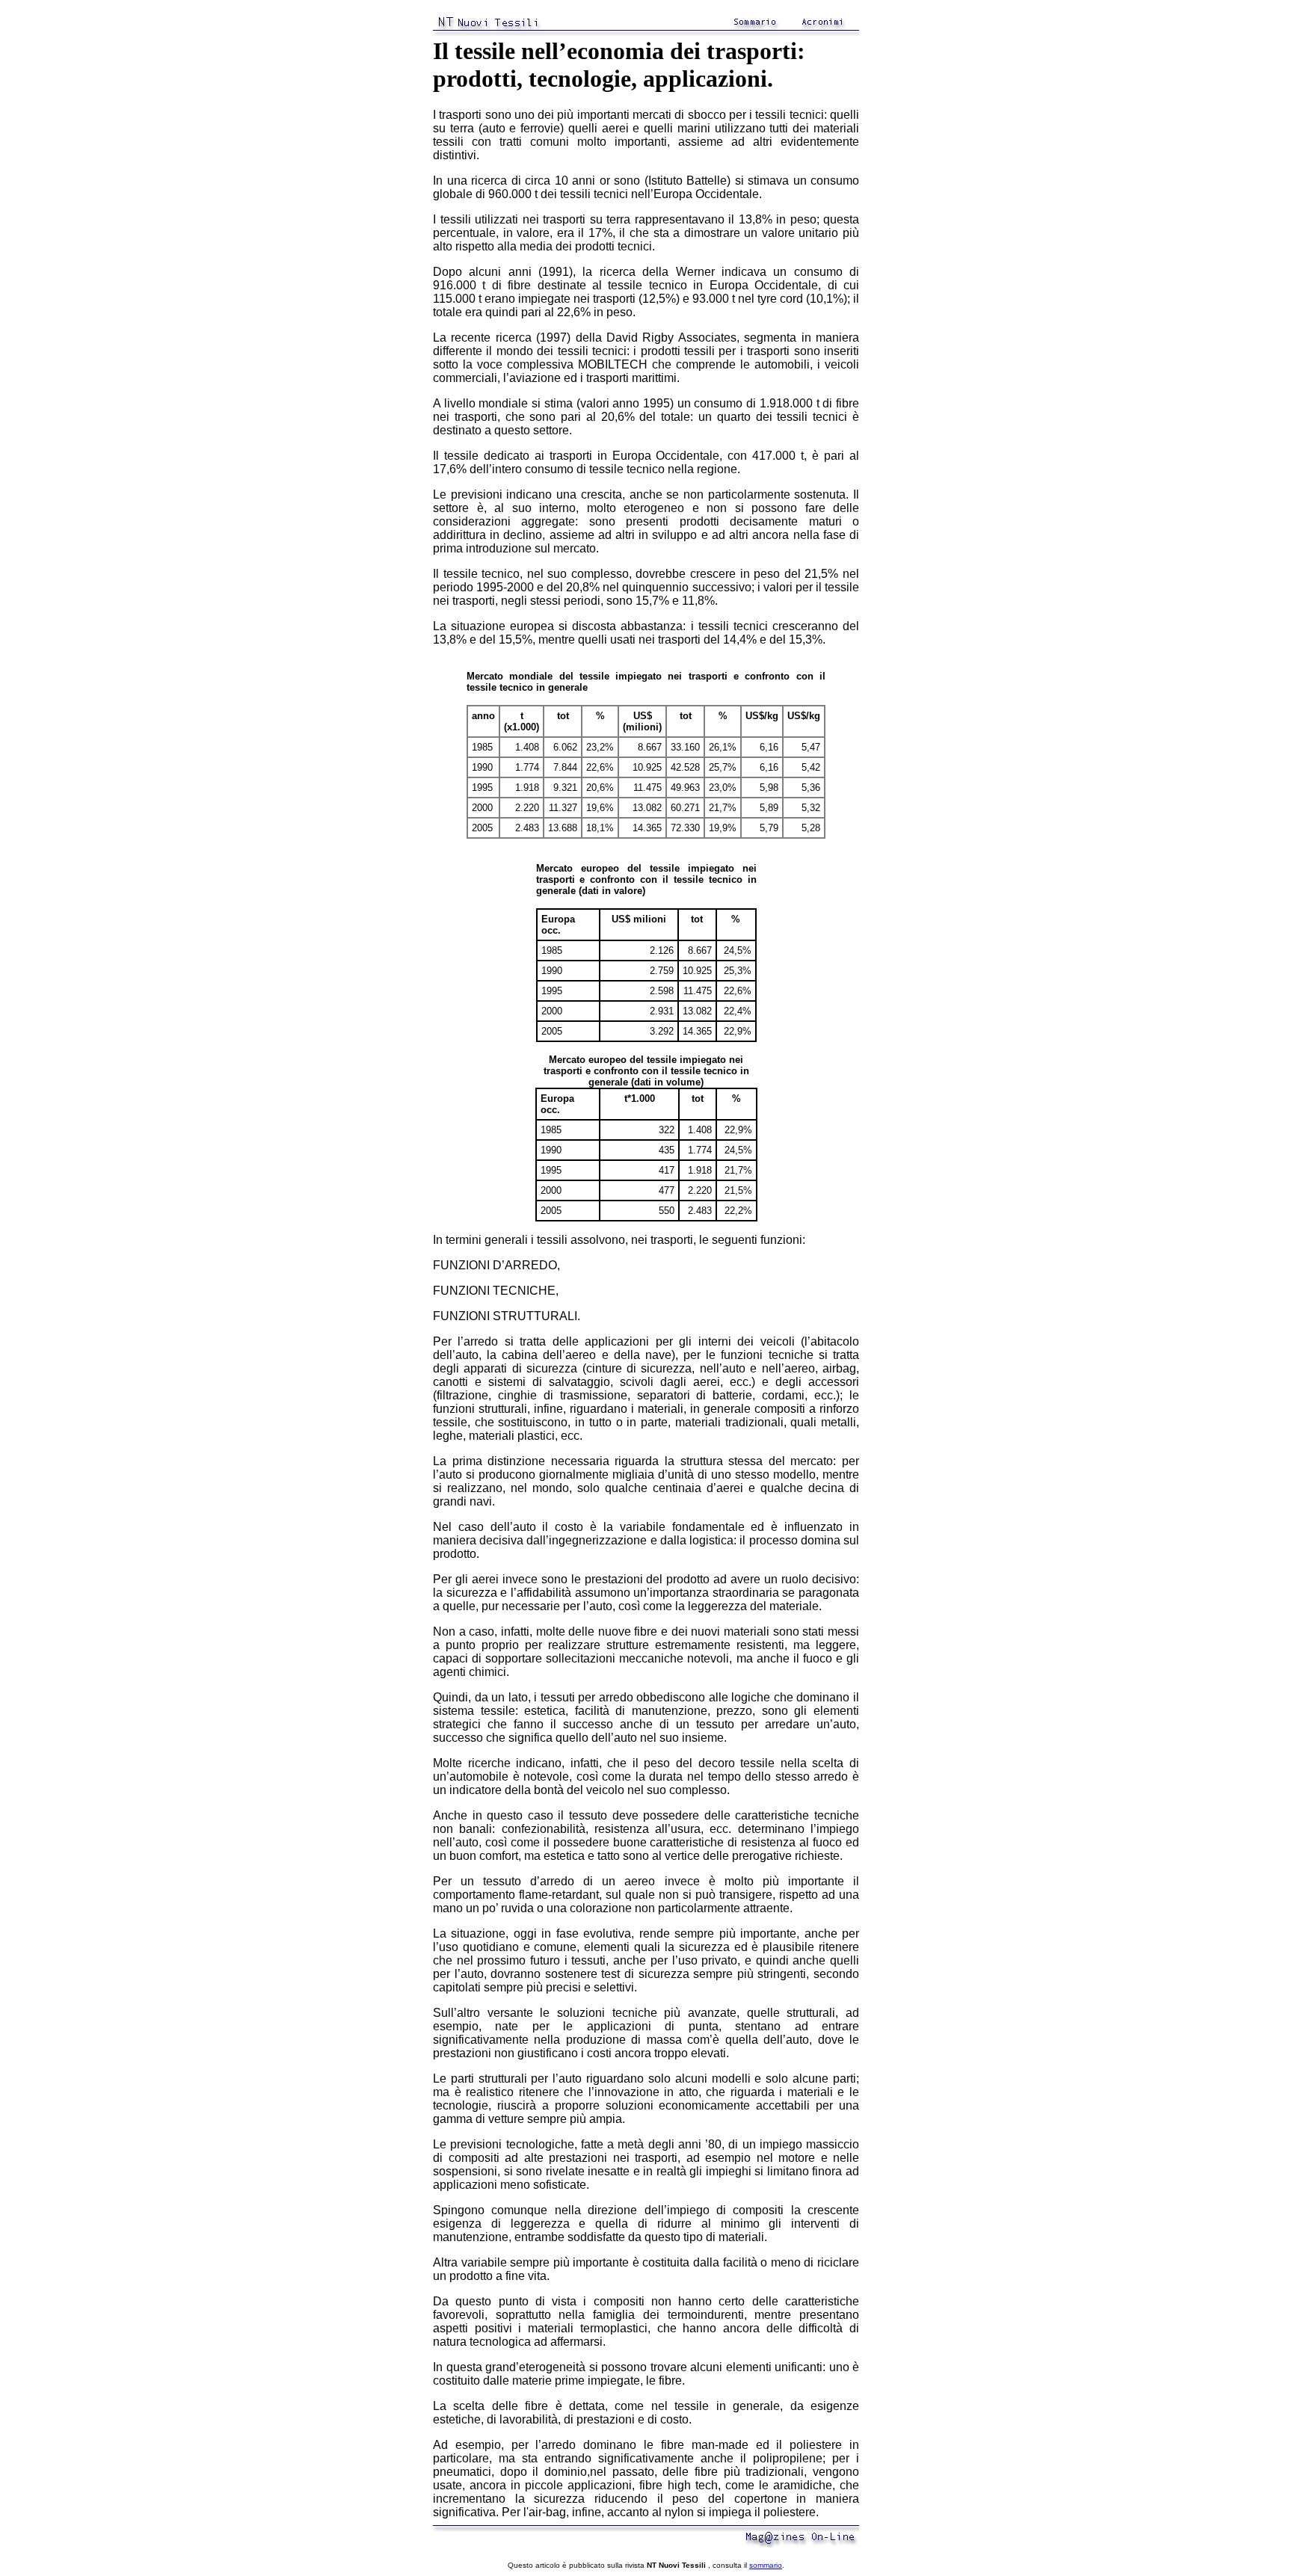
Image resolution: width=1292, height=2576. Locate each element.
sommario (766, 2565)
